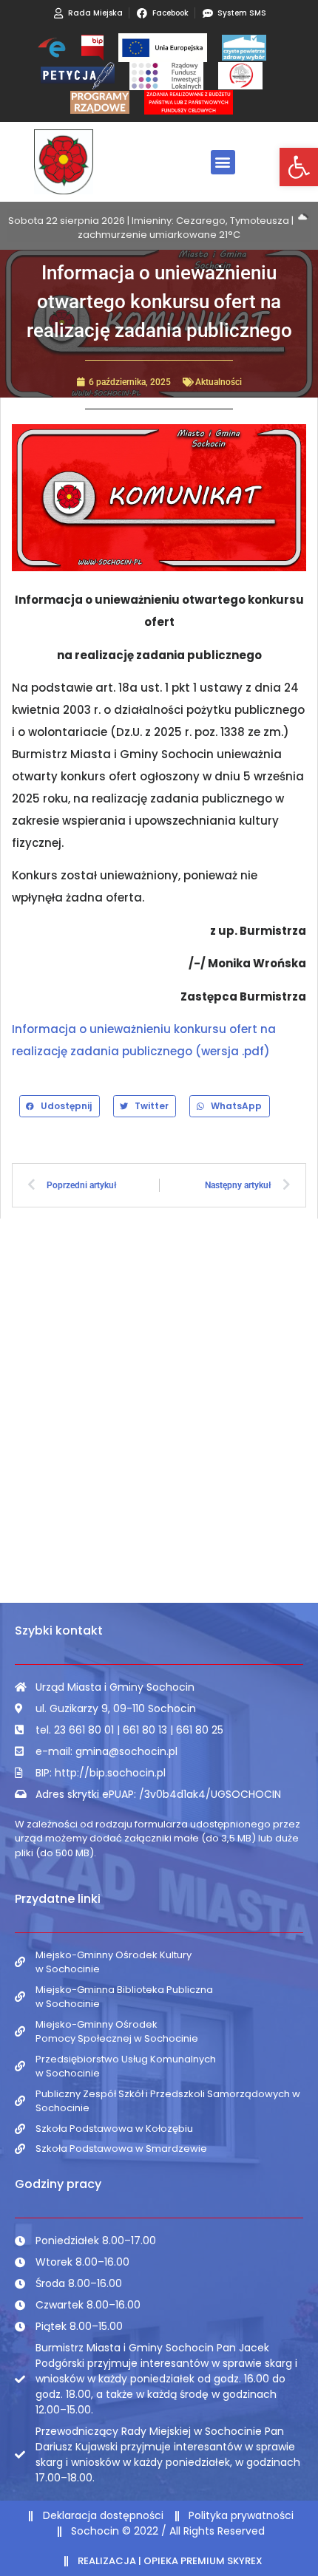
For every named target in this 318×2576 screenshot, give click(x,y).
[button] (299, 167)
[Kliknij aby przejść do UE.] (163, 48)
